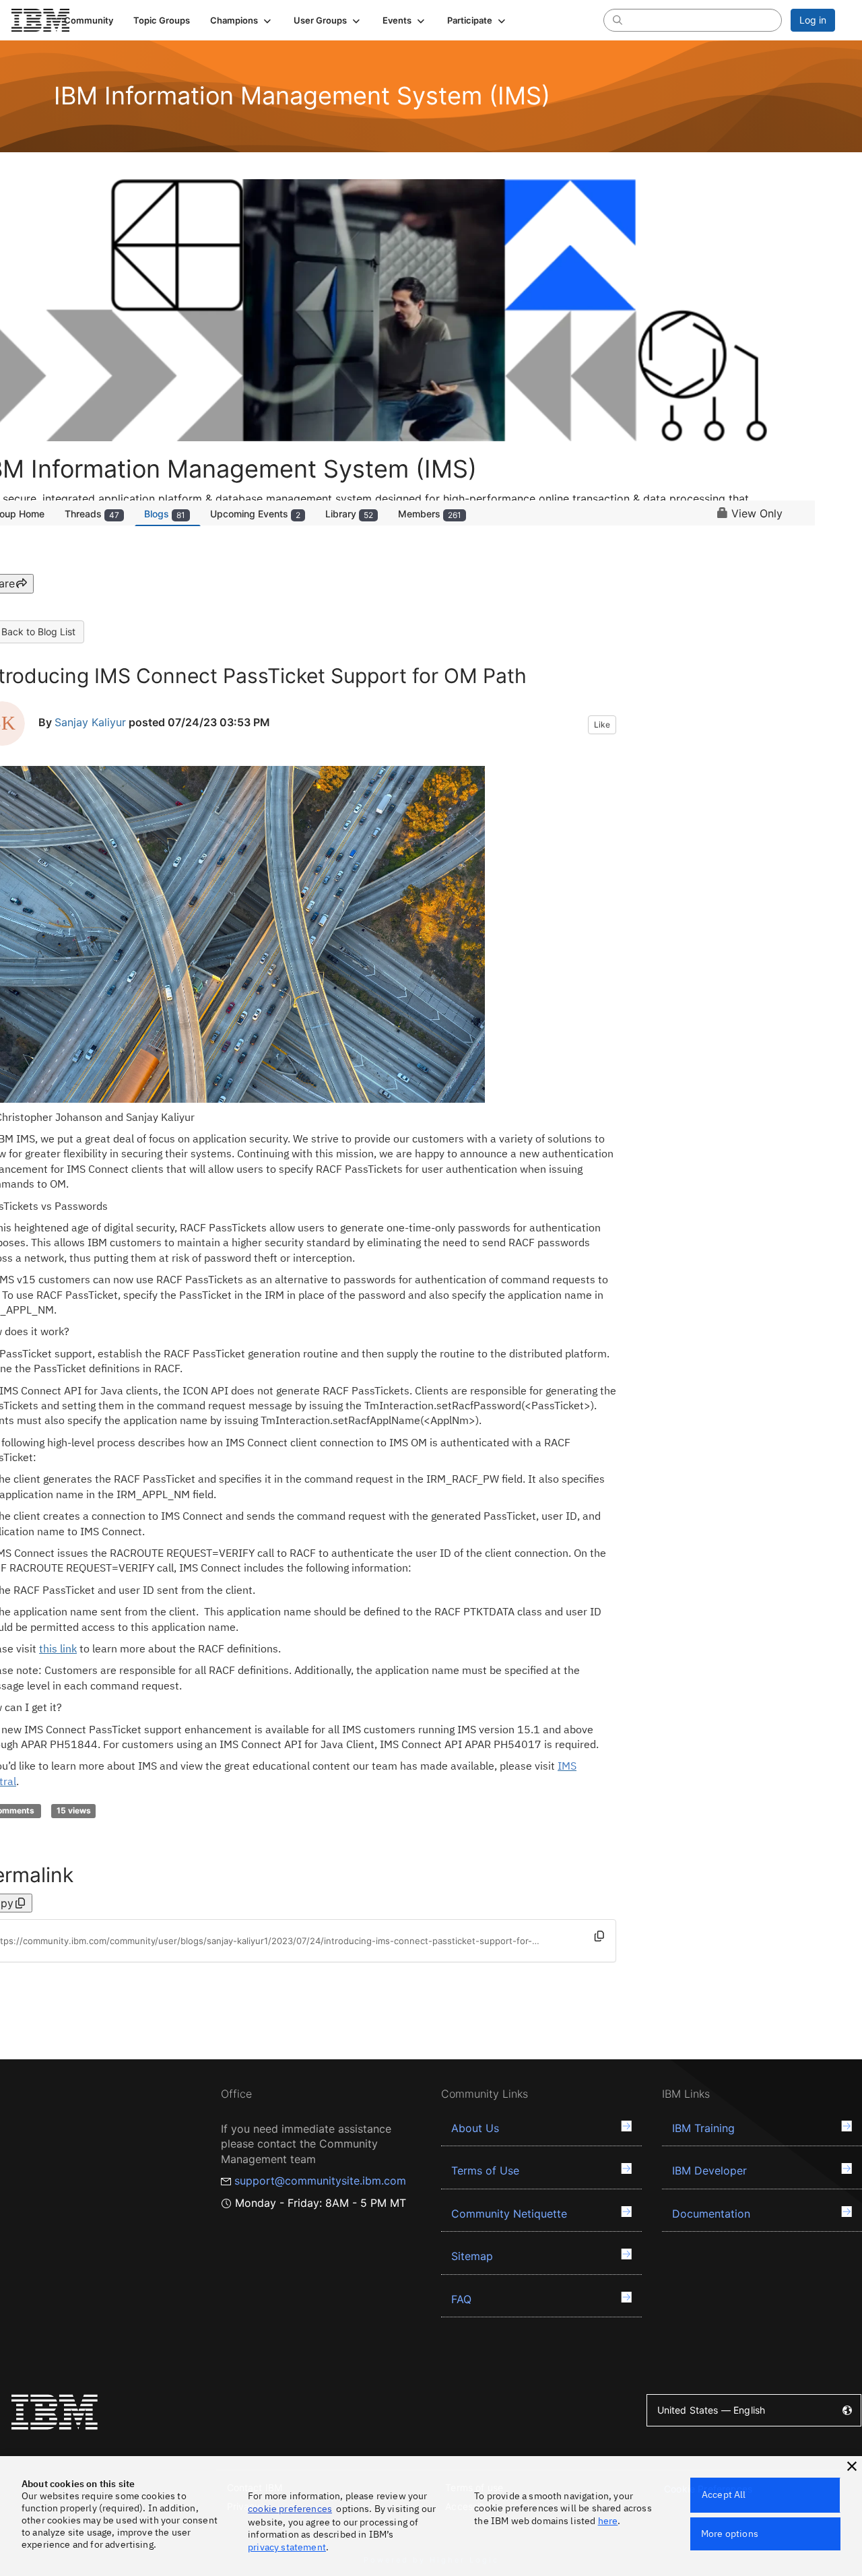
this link (58, 1648)
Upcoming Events (255, 514)
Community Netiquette (509, 2214)
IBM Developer (709, 2170)
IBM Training (703, 2128)
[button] (242, 20)
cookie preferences (290, 2509)
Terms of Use (485, 2170)
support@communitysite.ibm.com (320, 2181)
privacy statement (287, 2547)
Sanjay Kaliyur (90, 722)
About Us (475, 2128)
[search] (618, 20)
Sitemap (472, 2256)
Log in (813, 20)
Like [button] (602, 724)
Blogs (165, 514)
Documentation (711, 2214)
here (608, 2521)
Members (430, 514)
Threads (92, 514)
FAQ (461, 2299)
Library (349, 514)
